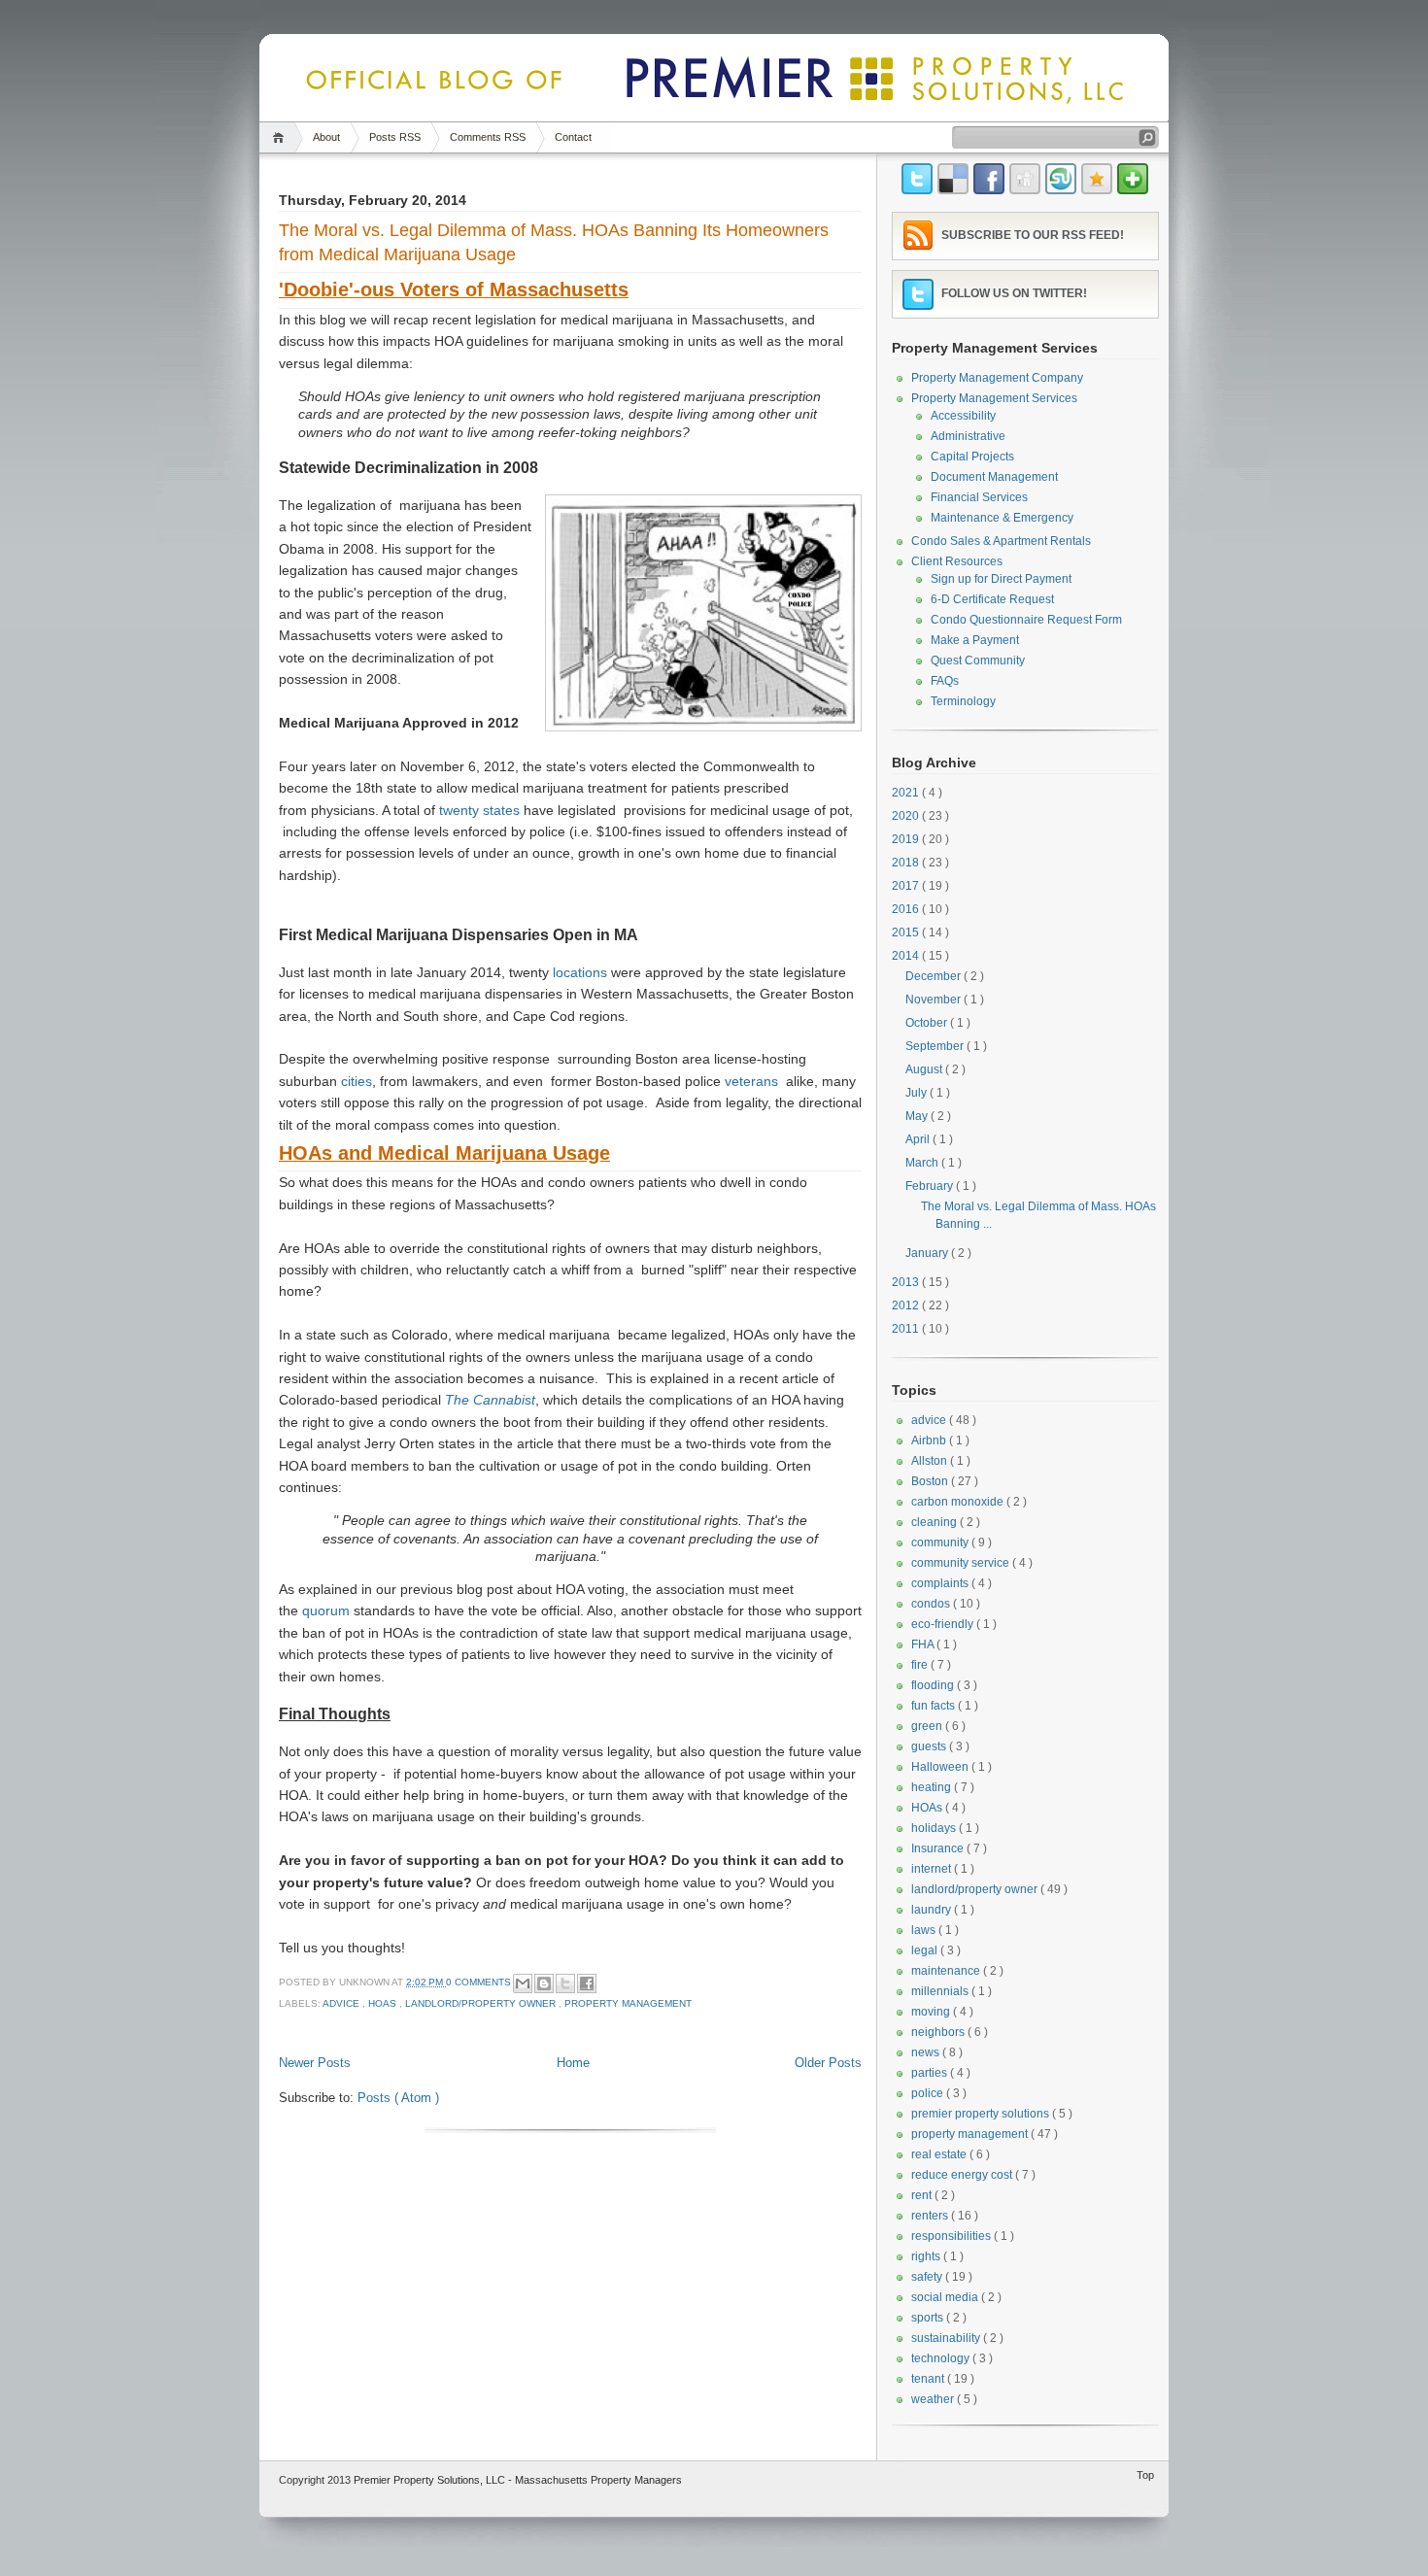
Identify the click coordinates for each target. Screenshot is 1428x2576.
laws (925, 1930)
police (929, 2093)
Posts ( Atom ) (398, 2098)
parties (931, 2073)
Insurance (939, 1848)
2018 (907, 863)
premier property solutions (982, 2114)
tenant (929, 2379)
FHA (924, 1644)
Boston (931, 1481)
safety (928, 2277)
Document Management (994, 477)
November (935, 1000)
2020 (907, 816)
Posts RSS (395, 137)
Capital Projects (972, 457)
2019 (907, 839)
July (918, 1093)
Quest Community (978, 661)
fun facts (935, 1706)
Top (1145, 2475)
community (941, 1542)
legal (926, 1950)
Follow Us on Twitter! (1014, 293)
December (935, 976)
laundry (933, 1910)
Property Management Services (994, 398)
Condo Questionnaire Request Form (1026, 620)
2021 (907, 793)
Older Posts (828, 2063)
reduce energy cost (963, 2175)
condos (932, 1604)
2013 (907, 1282)
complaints (941, 1583)
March (923, 1163)
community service (962, 1563)
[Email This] (523, 1983)
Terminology (963, 701)
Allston (931, 1461)
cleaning (935, 1522)
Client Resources (957, 561)
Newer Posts (315, 2063)
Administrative (968, 436)
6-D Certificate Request (992, 599)
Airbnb (930, 1441)
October (928, 1023)
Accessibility (963, 416)
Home (281, 137)
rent (923, 2195)
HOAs (384, 2003)
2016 (907, 909)
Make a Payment (975, 640)
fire (921, 1665)
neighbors (939, 2032)
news (927, 2052)
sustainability (947, 2338)
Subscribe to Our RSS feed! (1033, 235)
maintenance (947, 1971)
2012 (907, 1305)
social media (946, 2297)
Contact (573, 137)
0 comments (480, 1982)
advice (342, 2003)
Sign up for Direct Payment (1001, 579)
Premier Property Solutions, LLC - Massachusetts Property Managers (518, 2480)
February (931, 1186)
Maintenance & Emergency (1002, 518)
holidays (935, 1828)
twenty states (479, 810)
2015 (907, 932)
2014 (907, 956)
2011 (907, 1329)
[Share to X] (565, 1983)
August (925, 1069)
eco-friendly (944, 1624)
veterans (751, 1081)
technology (942, 2358)
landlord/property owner (482, 2003)
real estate (940, 2154)
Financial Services (979, 497)
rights (927, 2256)
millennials (941, 1991)
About (326, 137)
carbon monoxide (959, 1502)
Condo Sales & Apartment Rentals (1001, 541)
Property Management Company (997, 378)
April (919, 1139)
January (928, 1253)
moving (932, 2012)
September (936, 1046)
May (918, 1116)
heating (933, 1787)
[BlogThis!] (544, 1983)
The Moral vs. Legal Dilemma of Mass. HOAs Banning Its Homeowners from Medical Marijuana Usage (554, 242)
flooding (934, 1685)
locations (580, 972)
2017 (907, 886)
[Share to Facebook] (587, 1983)
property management (628, 2003)
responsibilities (952, 2236)
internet (933, 1869)
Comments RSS (488, 137)
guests (930, 1746)
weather (934, 2399)
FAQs (945, 681)
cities (357, 1081)
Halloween (941, 1767)
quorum (326, 1610)
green (928, 1726)
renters (931, 2216)
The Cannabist (490, 1400)
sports (929, 2318)
